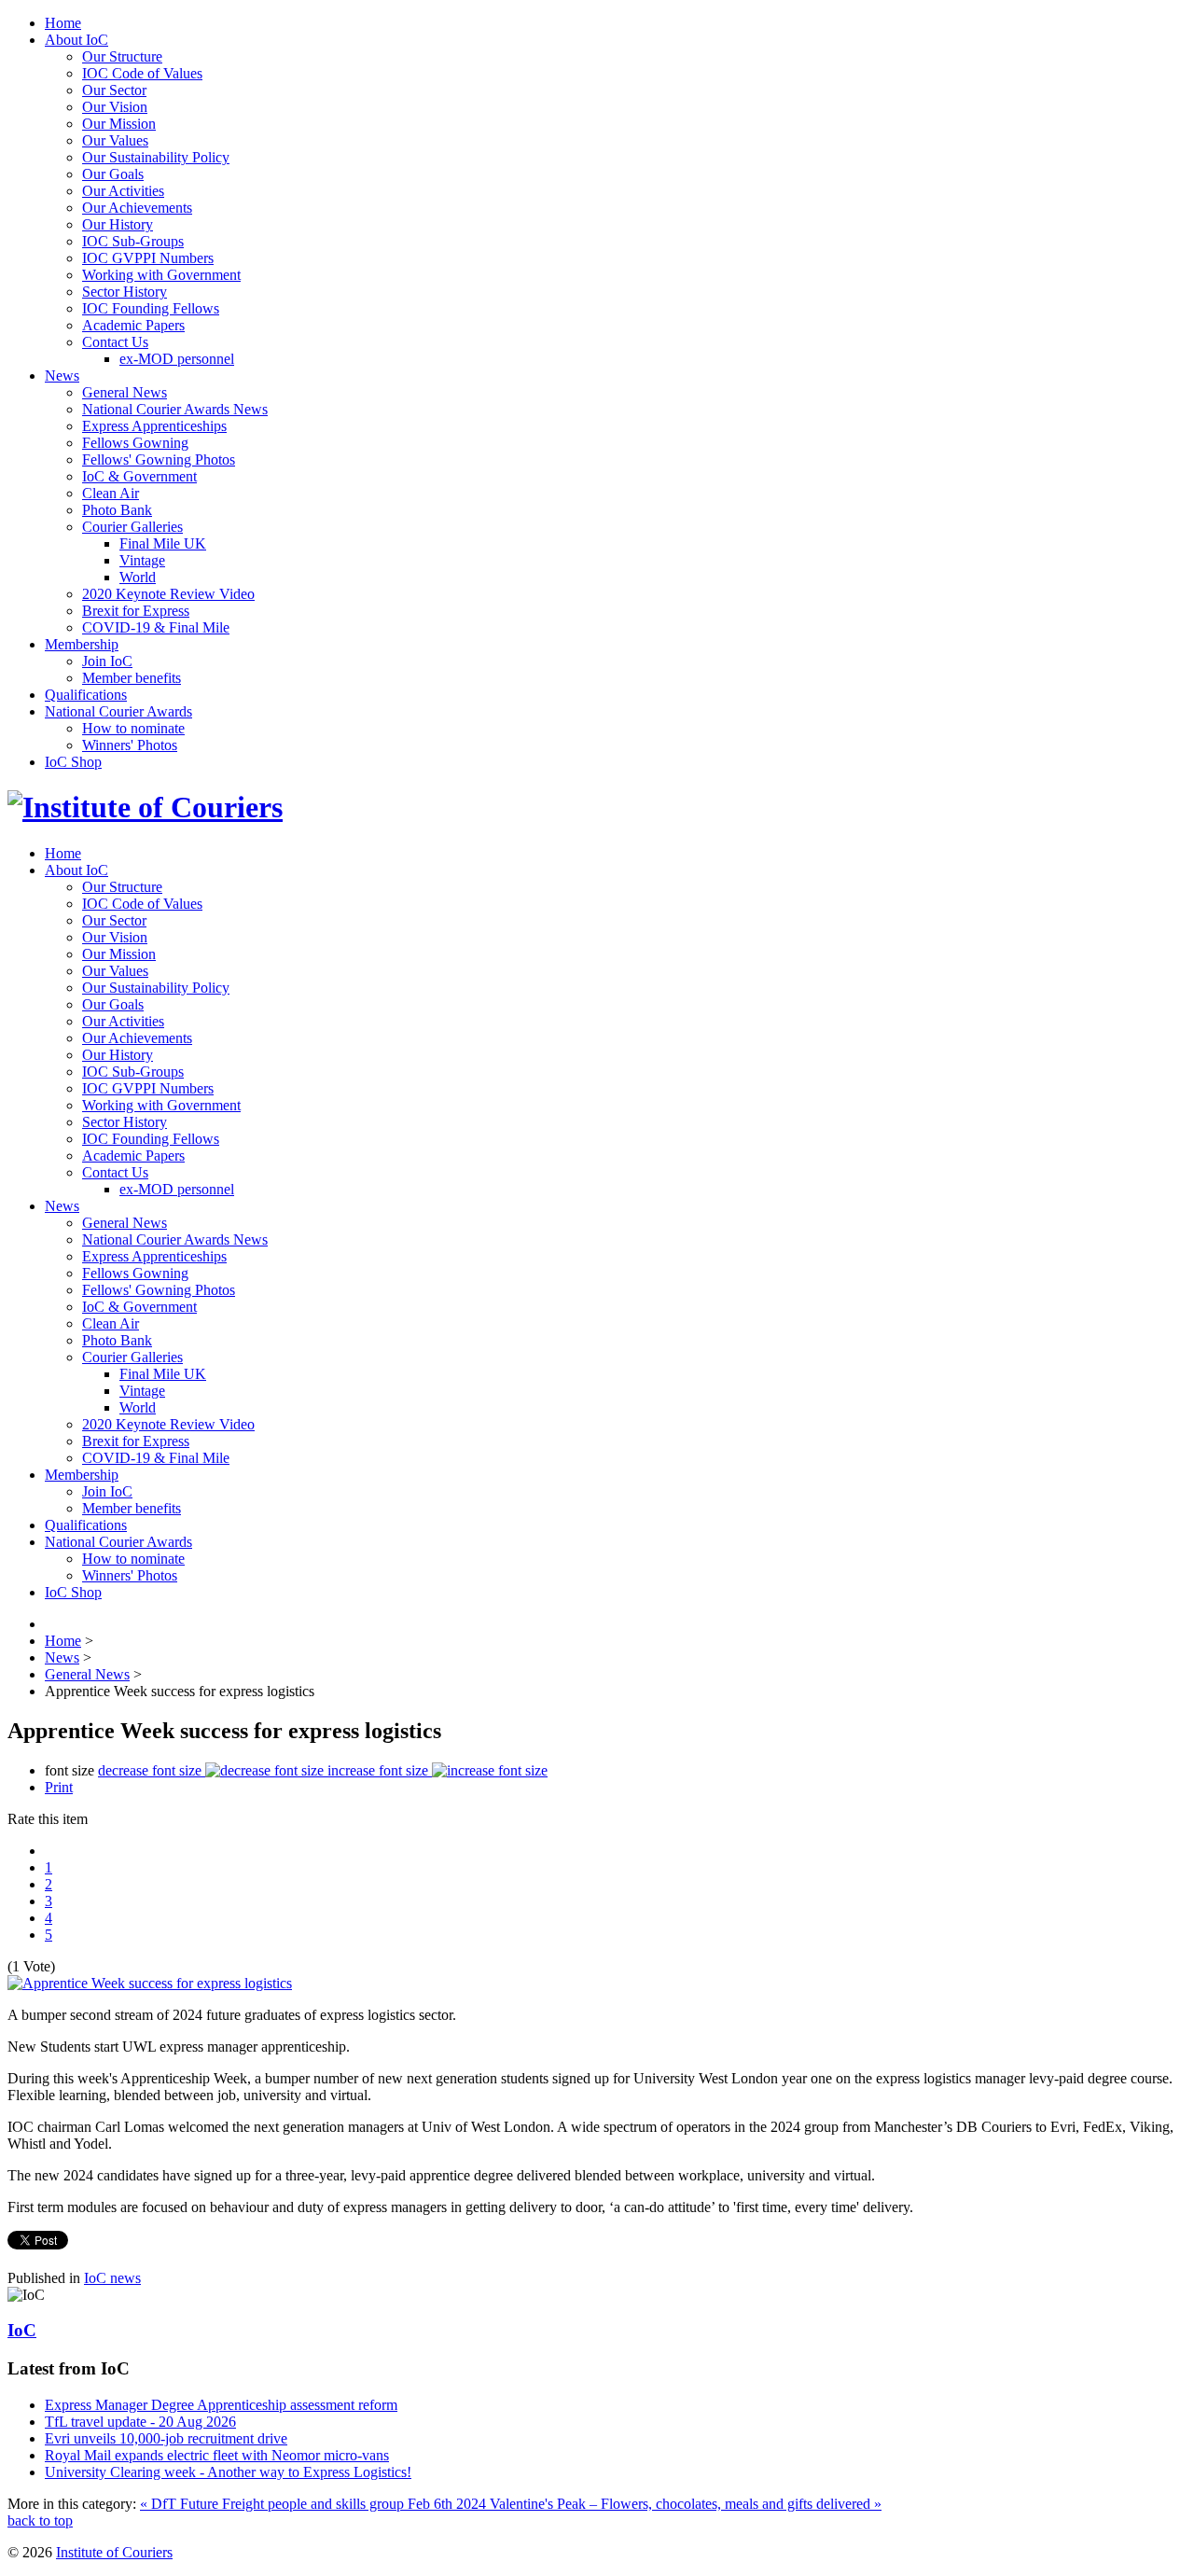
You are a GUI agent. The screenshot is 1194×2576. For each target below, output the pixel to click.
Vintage (142, 560)
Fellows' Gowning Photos (159, 460)
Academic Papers (133, 325)
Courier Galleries (132, 527)
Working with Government (161, 275)
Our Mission (119, 124)
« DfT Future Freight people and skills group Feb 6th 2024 (315, 2504)
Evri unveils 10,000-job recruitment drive (166, 2438)
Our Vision (115, 107)
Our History (118, 224)
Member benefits (132, 678)
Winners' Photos (130, 745)
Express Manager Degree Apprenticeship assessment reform (221, 2405)
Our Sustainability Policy (156, 157)
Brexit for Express (136, 611)
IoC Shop (73, 762)
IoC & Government (139, 476)
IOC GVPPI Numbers (148, 258)
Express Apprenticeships (154, 426)
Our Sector (114, 90)
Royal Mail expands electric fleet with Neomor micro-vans (217, 2455)
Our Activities (123, 191)
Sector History (125, 292)
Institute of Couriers (114, 2552)
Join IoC (107, 661)
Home (63, 23)
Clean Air (111, 493)
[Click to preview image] (150, 1983)
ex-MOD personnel (177, 359)
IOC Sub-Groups (133, 241)
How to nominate (133, 728)
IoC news (112, 2278)
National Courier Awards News (175, 409)
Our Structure (122, 56)
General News (125, 392)
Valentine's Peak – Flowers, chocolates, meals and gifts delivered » (686, 2504)
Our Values (115, 140)
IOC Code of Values (142, 73)
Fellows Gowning (135, 443)
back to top (40, 2520)
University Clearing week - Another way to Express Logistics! (228, 2472)
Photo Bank (117, 510)
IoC (22, 2330)
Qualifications (86, 695)
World (138, 577)
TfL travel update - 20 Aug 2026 (140, 2422)
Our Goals (113, 174)
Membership (82, 644)
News (62, 376)
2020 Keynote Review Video (168, 594)
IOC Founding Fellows (151, 308)
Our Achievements (137, 208)
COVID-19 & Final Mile (156, 627)
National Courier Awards (118, 711)
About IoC (76, 40)
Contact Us (115, 342)
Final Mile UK (163, 543)
